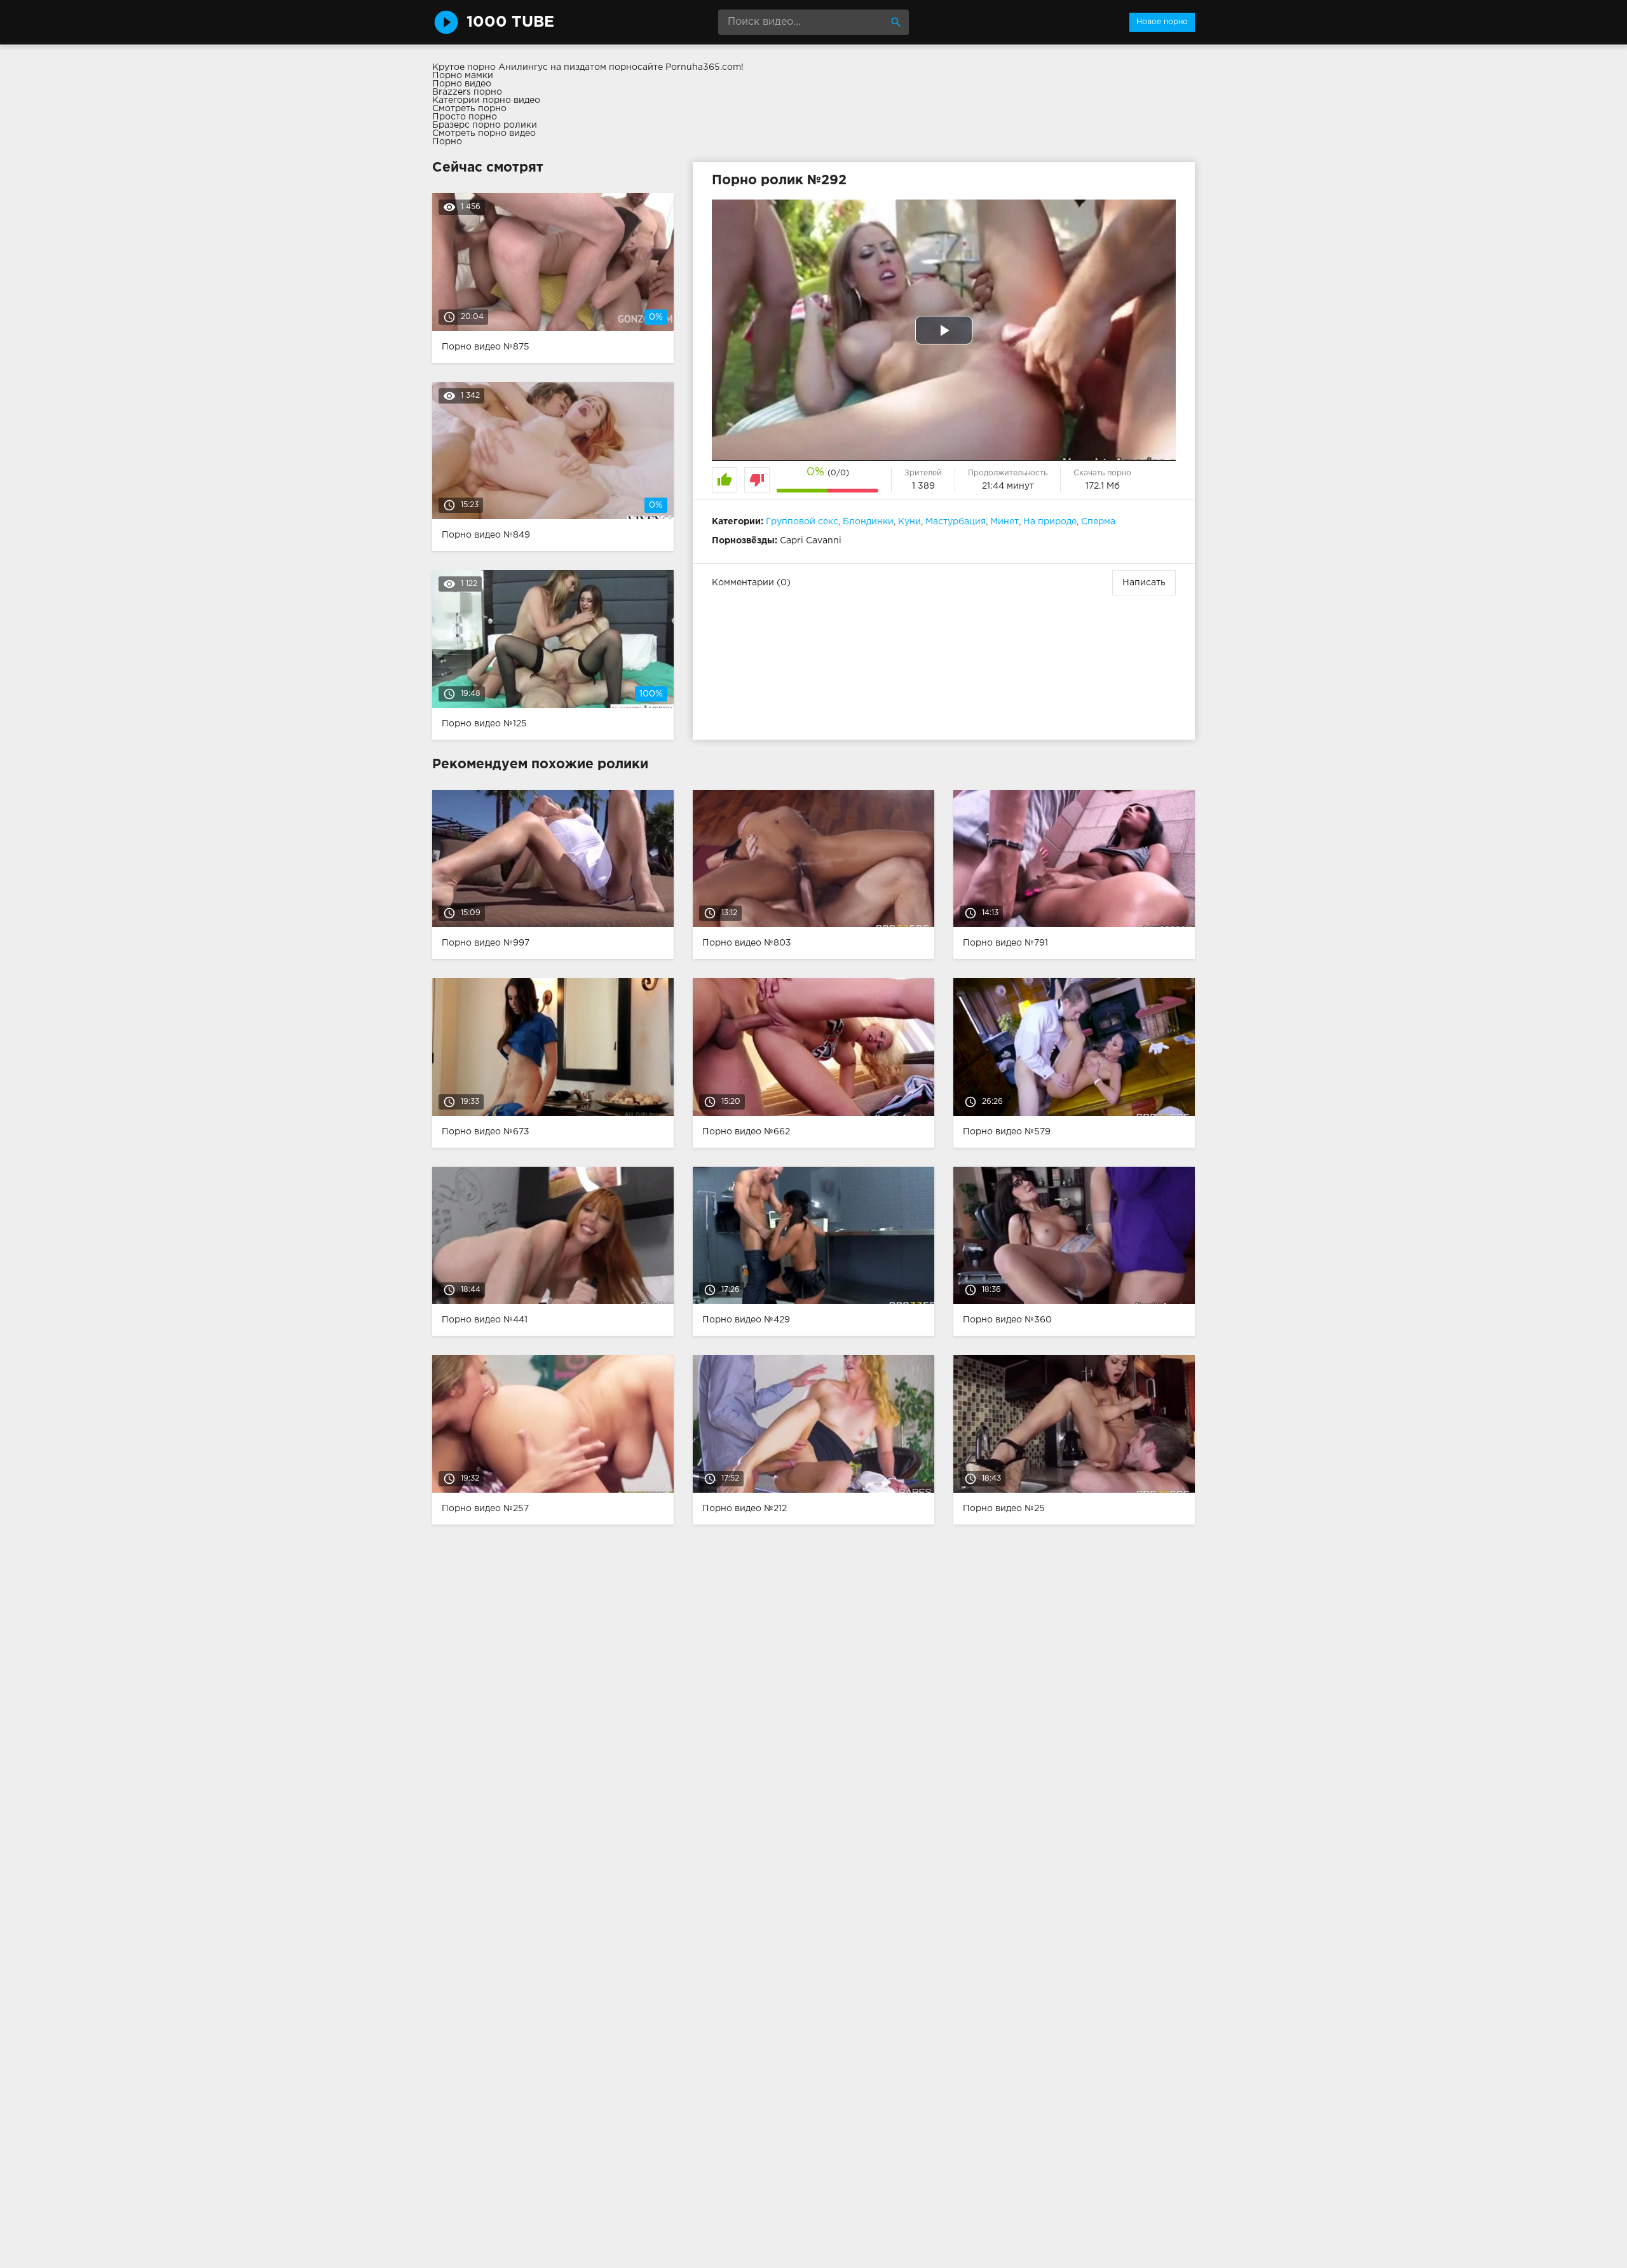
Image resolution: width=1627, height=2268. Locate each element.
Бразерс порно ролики (485, 125)
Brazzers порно (467, 92)
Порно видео (462, 84)
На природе (1050, 522)
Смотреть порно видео (484, 133)
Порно (447, 142)
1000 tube (510, 22)
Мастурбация (956, 522)
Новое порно (1162, 22)
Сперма (1098, 522)
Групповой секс (802, 522)
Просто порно (465, 117)
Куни (909, 522)
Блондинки (868, 522)
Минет (1004, 522)
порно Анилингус (507, 67)
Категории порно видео (486, 100)
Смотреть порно (469, 109)
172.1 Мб (1103, 486)
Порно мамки (463, 76)
